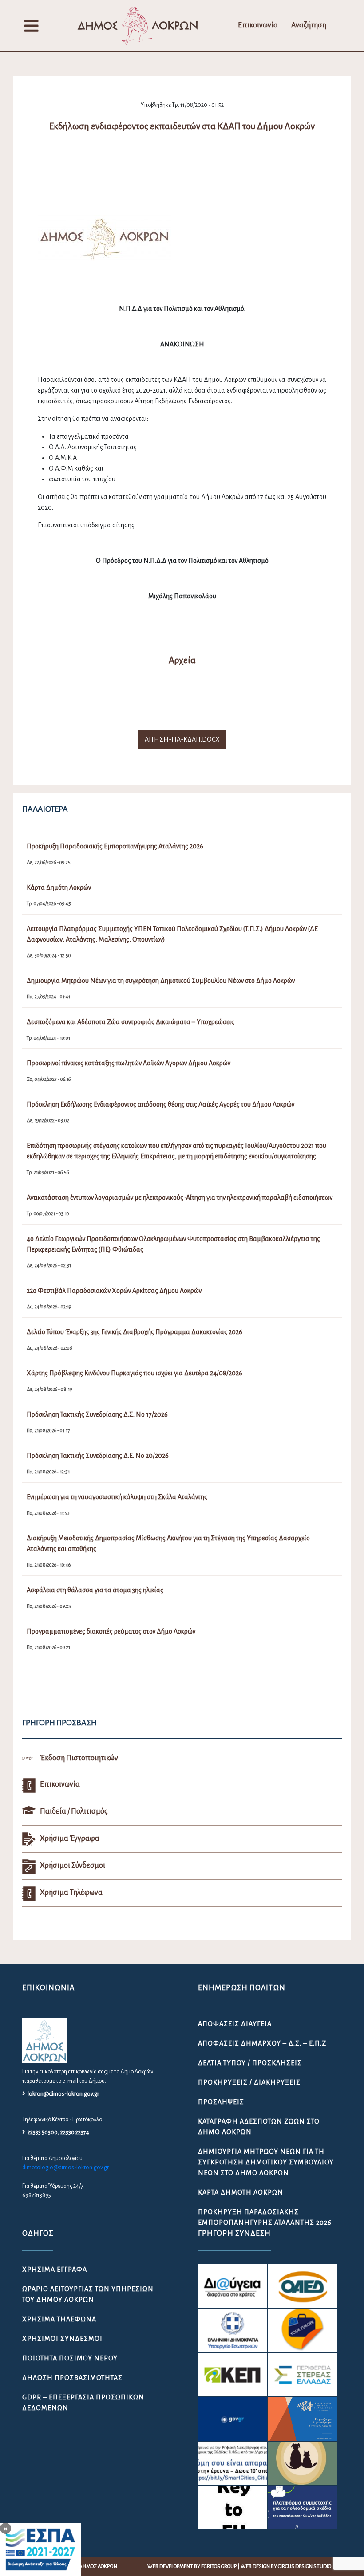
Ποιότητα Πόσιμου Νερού (70, 2358)
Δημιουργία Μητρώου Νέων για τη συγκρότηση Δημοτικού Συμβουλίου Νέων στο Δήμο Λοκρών (266, 2162)
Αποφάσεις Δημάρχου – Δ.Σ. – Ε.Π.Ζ (262, 2043)
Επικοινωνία (258, 25)
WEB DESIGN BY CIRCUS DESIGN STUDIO (286, 2566)
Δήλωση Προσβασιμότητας (72, 2378)
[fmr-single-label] (233, 2286)
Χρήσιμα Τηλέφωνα (59, 2319)
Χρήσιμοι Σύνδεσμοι (62, 2339)
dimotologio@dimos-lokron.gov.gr (65, 2168)
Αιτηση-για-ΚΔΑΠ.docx (182, 739)
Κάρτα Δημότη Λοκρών (241, 2192)
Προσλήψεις (221, 2102)
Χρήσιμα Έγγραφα (55, 2270)
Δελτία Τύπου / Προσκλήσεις (250, 2063)
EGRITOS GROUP (219, 2566)
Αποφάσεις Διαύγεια (235, 2024)
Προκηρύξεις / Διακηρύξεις (249, 2082)
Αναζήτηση (309, 25)
